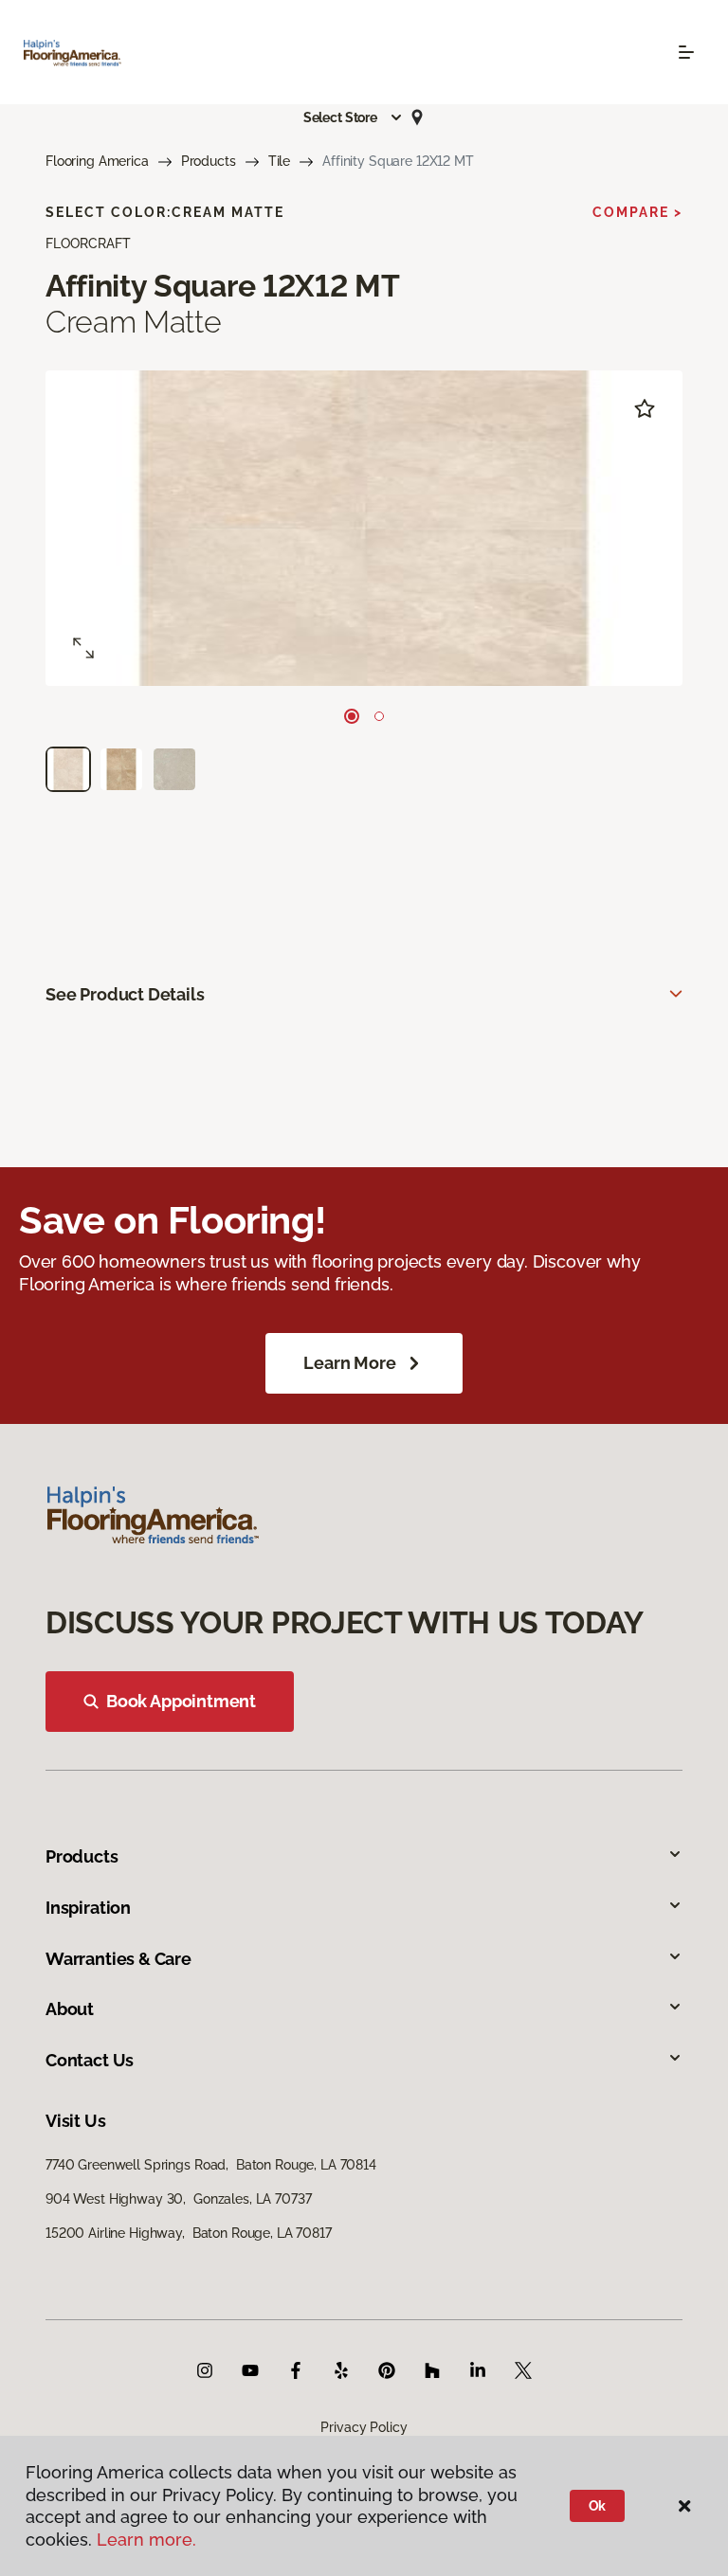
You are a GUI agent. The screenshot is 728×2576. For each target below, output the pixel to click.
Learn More (349, 1363)
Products (209, 161)
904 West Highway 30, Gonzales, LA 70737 (178, 2199)
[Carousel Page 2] (379, 716)
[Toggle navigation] (686, 52)
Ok (598, 2506)
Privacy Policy (364, 2427)
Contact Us (90, 2060)
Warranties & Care (118, 1959)
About (70, 2009)
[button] (354, 117)
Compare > (637, 212)
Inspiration (88, 1908)
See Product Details (125, 994)
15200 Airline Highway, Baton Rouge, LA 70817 (189, 2233)
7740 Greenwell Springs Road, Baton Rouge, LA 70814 (211, 2165)
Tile (279, 161)
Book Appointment (181, 1701)
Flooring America (97, 161)
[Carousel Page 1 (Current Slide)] (352, 716)
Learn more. (146, 2540)
